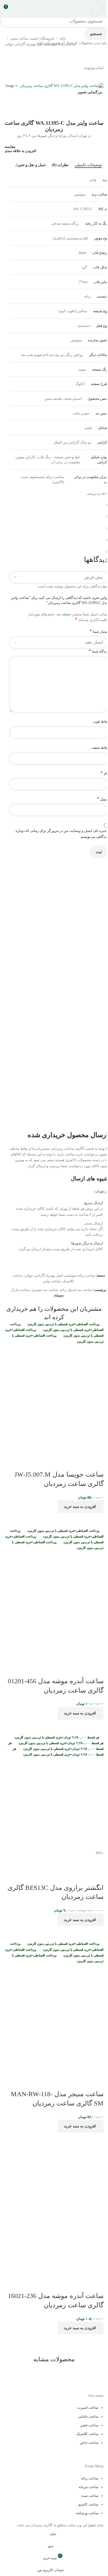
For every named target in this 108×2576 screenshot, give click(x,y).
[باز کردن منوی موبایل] (97, 9)
